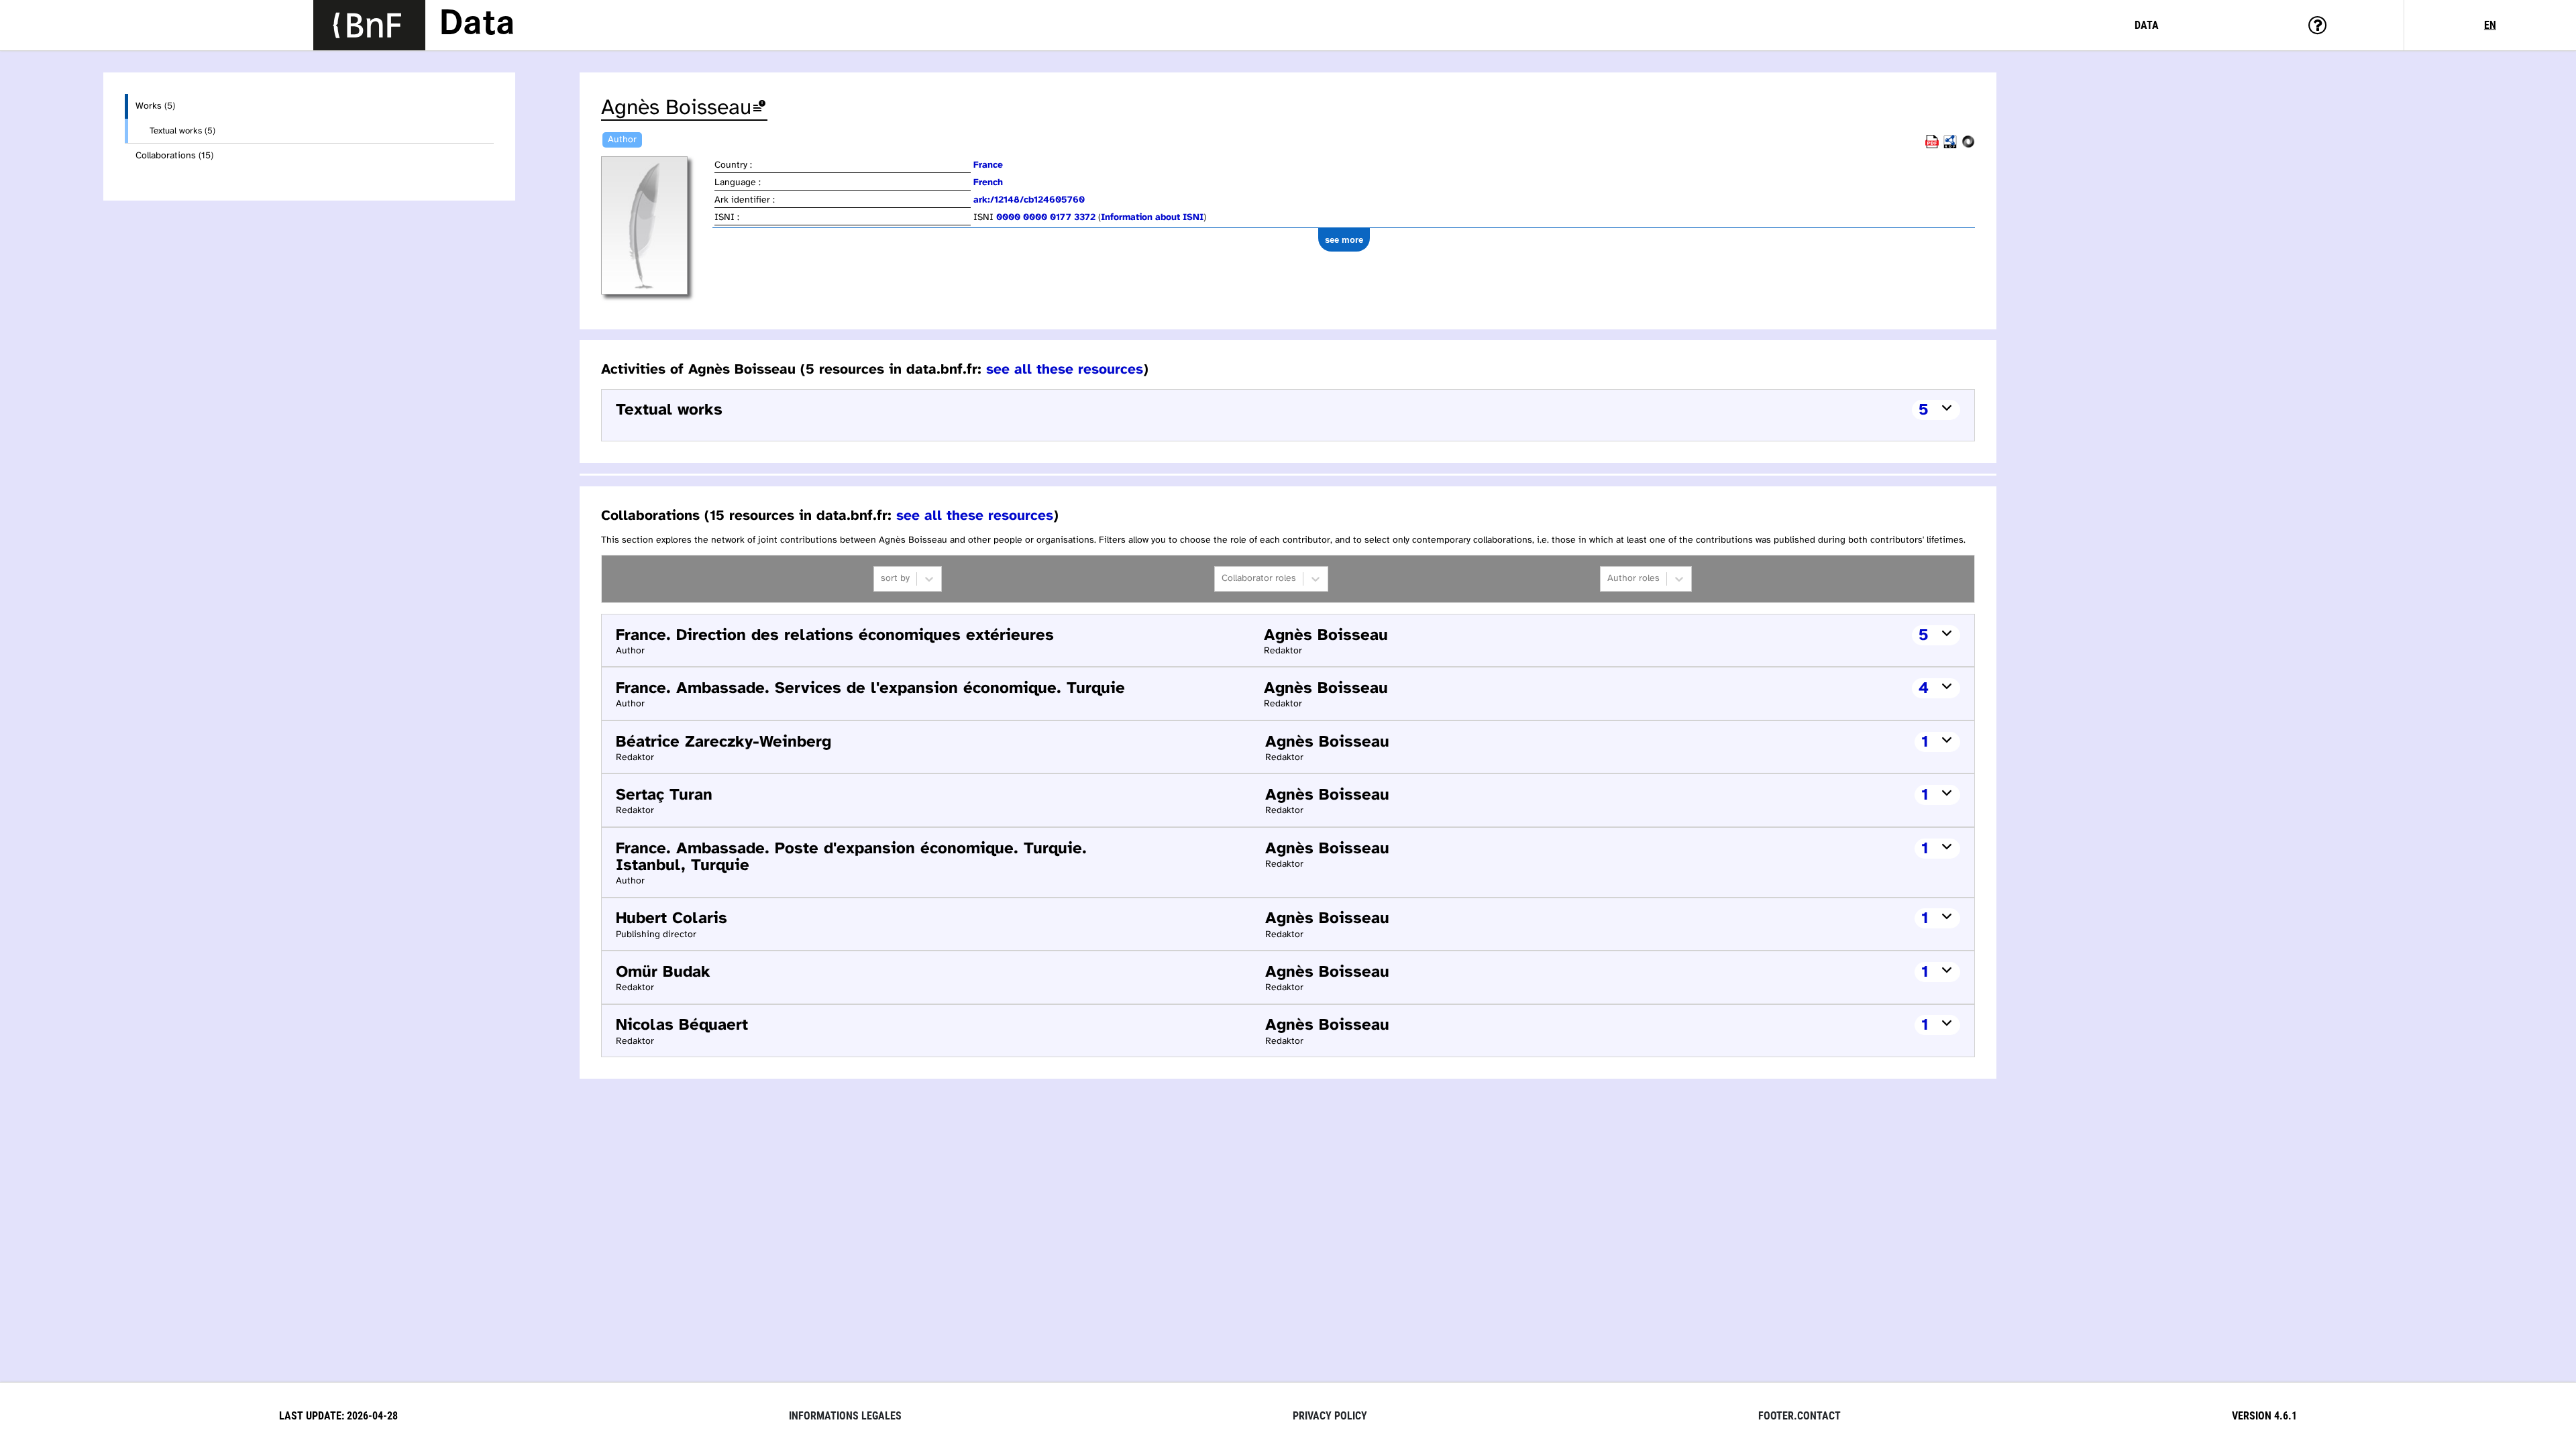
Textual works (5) (182, 131)
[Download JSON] (1968, 146)
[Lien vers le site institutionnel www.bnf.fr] (369, 25)
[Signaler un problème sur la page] (759, 108)
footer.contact (1800, 1416)
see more (1344, 240)
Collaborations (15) (174, 156)
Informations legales (845, 1416)
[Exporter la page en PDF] (1932, 146)
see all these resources (1065, 370)
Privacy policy (1330, 1416)
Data (477, 25)
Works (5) (155, 106)
